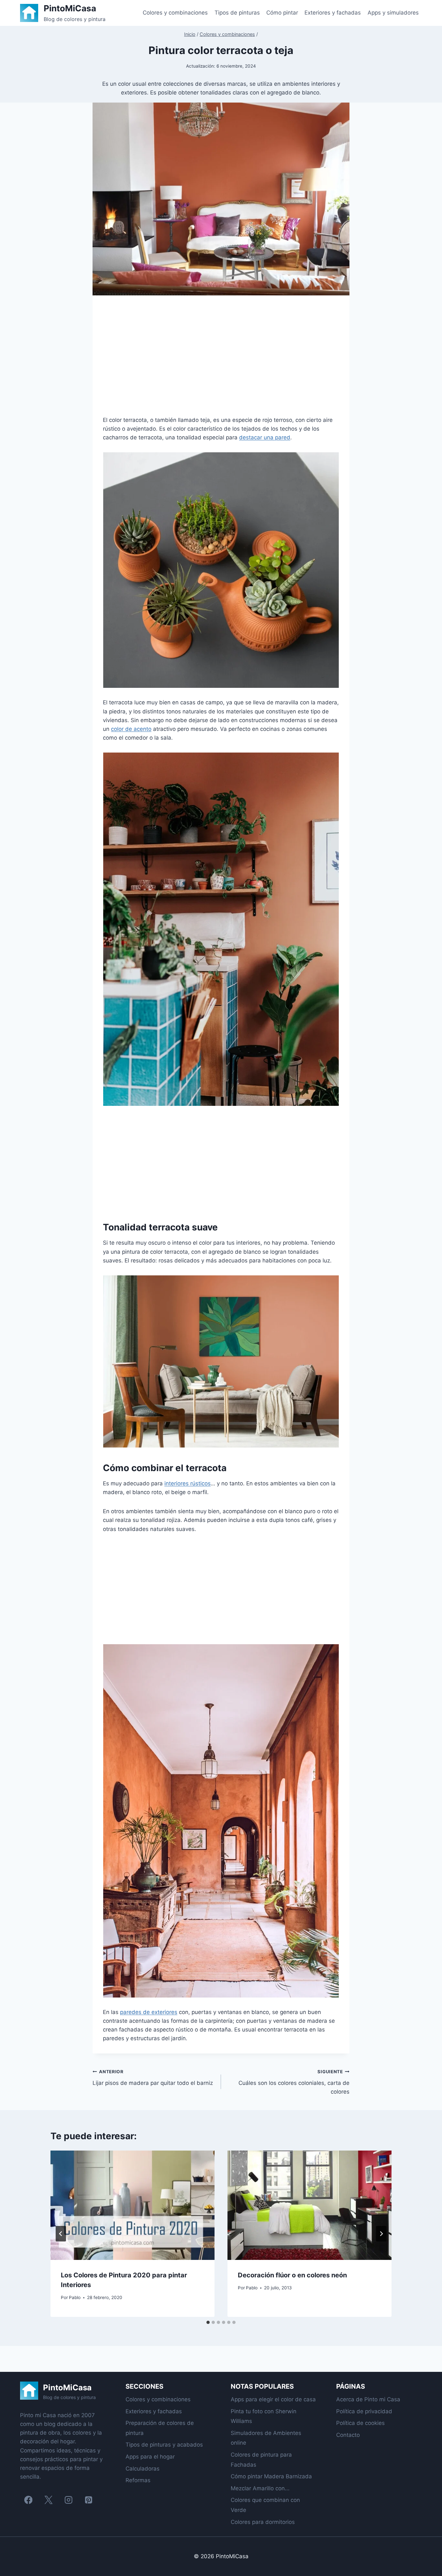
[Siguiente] (381, 2234)
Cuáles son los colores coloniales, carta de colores (294, 2082)
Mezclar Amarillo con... (260, 2488)
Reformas (138, 2480)
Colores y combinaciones (175, 13)
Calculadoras (143, 2469)
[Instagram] (68, 2500)
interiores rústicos (188, 1483)
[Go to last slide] (61, 2234)
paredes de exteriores (149, 2012)
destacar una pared (265, 437)
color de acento (131, 729)
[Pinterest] (88, 2500)
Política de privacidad (364, 2411)
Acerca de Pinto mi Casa (368, 2399)
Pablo (75, 2297)
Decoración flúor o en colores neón (292, 2275)
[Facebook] (28, 2500)
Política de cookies (360, 2423)
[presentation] (133, 2205)
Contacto (348, 2435)
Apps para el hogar (150, 2457)
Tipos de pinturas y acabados (164, 2445)
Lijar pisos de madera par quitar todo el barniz (153, 2078)
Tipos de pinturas (237, 13)
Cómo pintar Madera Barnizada (271, 2476)
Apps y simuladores (393, 13)
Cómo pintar (282, 13)
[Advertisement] (221, 361)
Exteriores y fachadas (333, 13)
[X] (48, 2500)
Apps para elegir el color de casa (273, 2399)
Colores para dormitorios (263, 2522)
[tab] (208, 2322)
